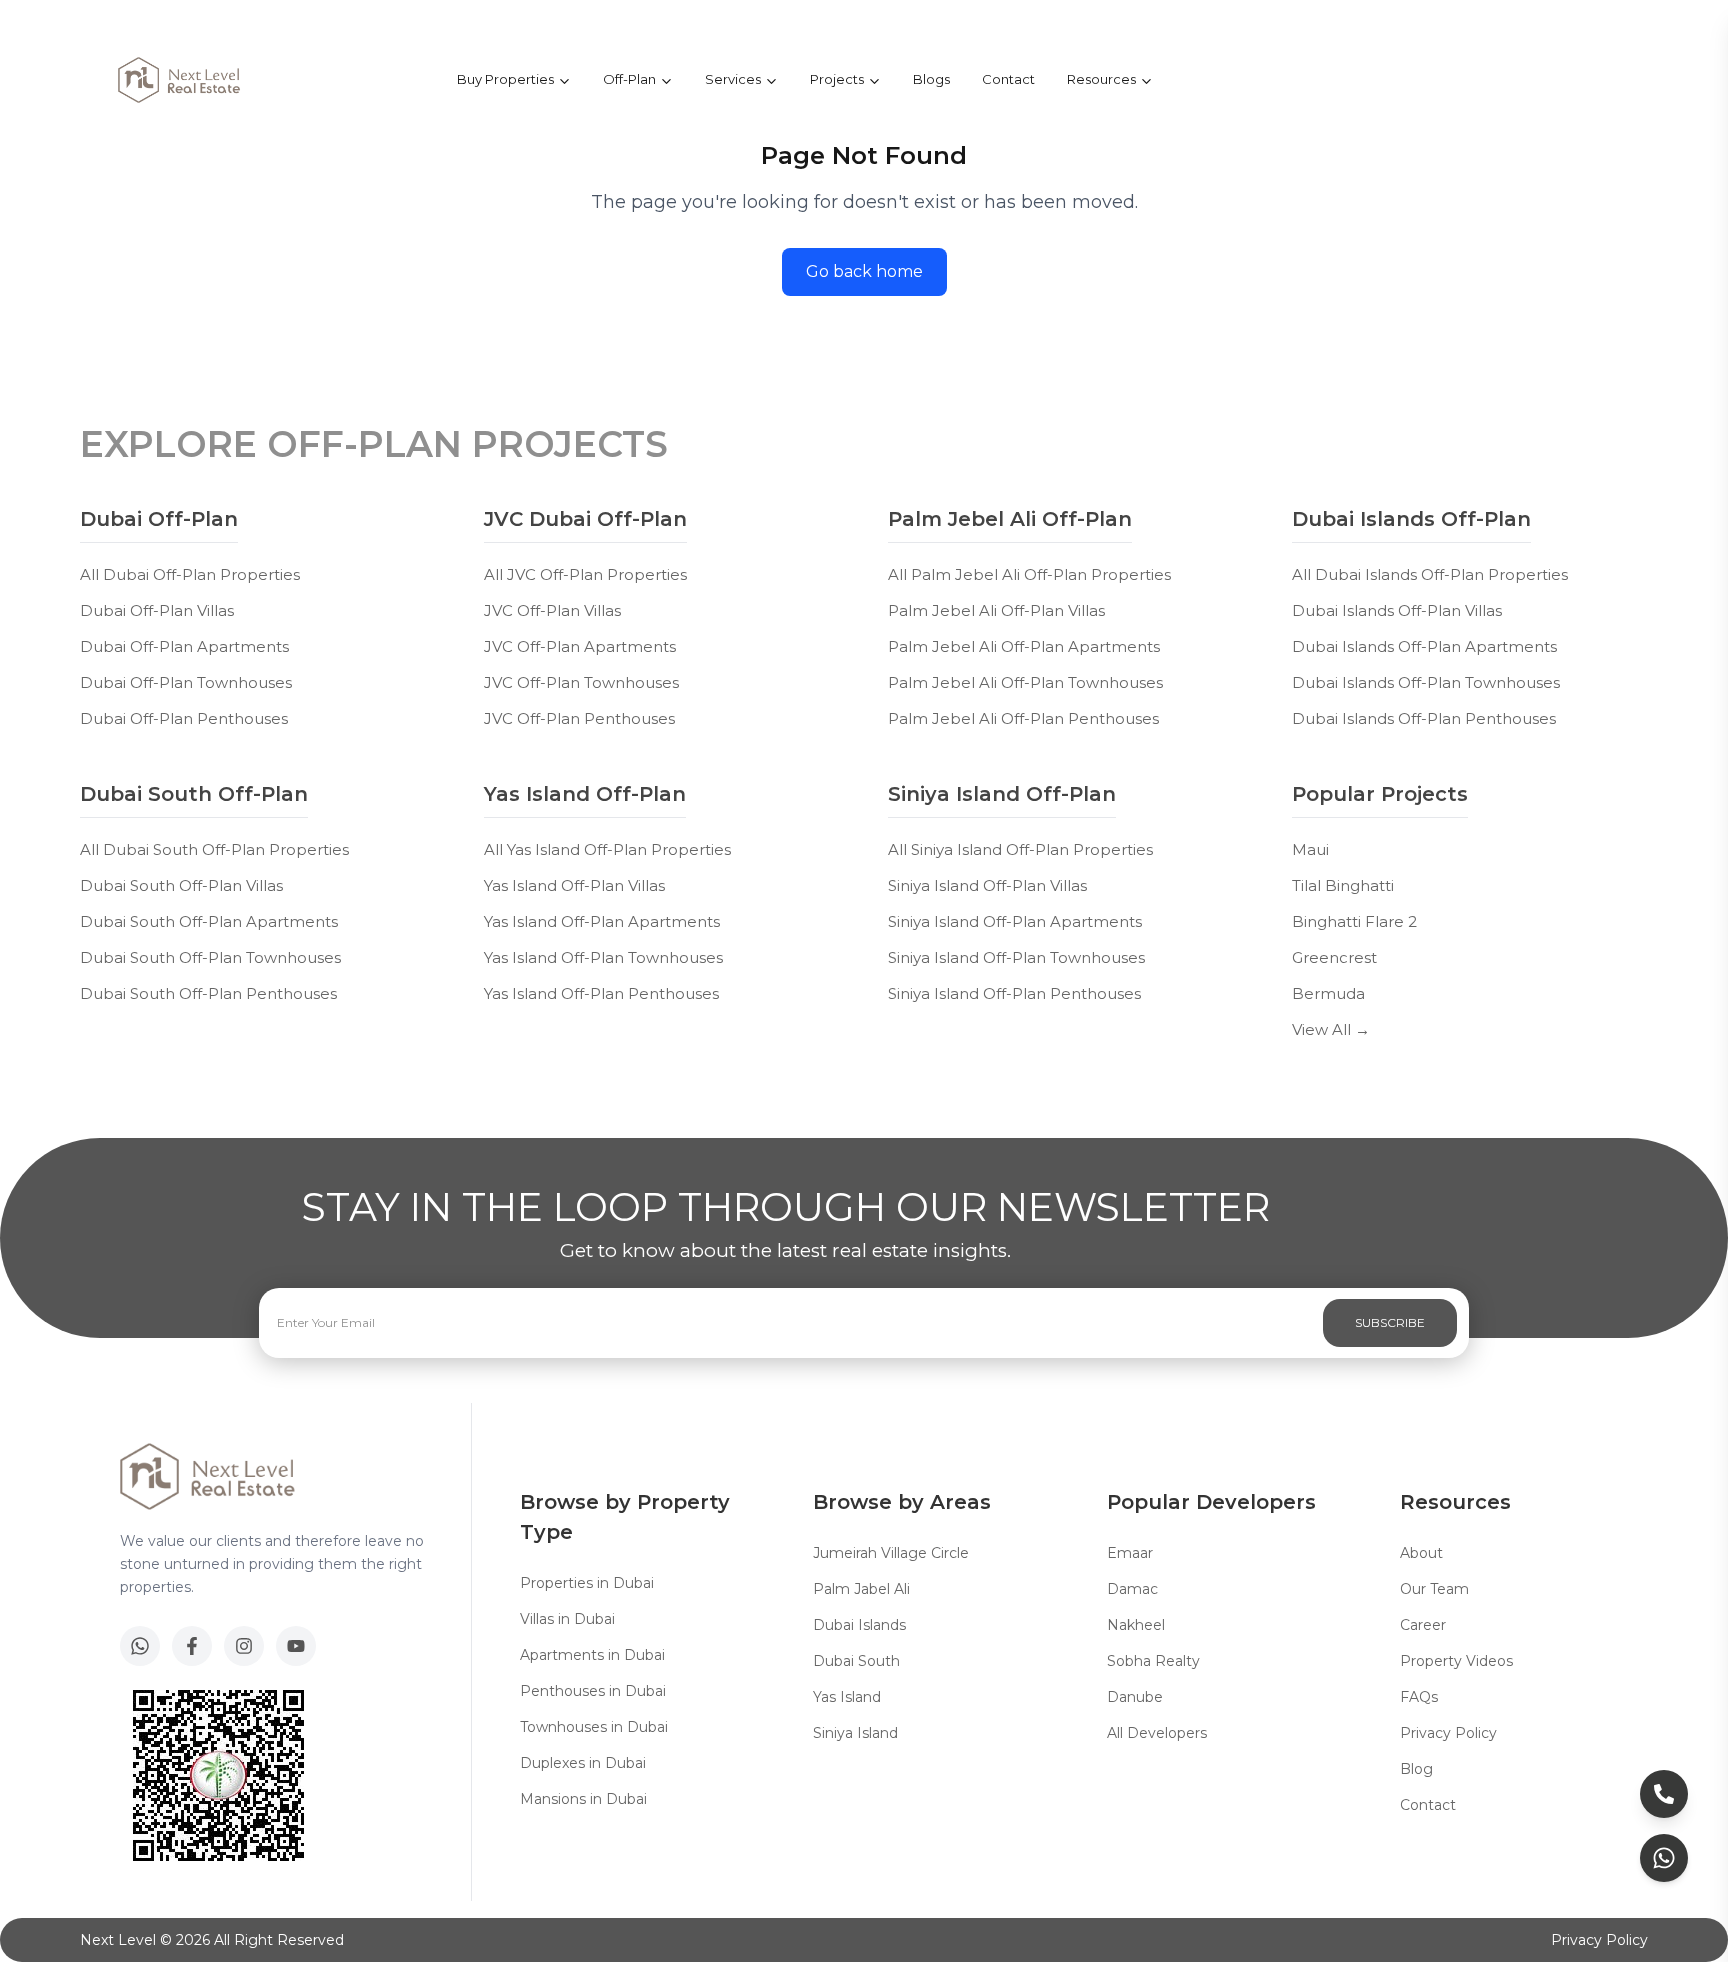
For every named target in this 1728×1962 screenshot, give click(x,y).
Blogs (931, 79)
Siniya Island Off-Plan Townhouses (1016, 957)
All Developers (1157, 1733)
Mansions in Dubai (583, 1799)
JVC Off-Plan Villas (552, 610)
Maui (1310, 849)
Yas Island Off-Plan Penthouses (601, 993)
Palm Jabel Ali (861, 1589)
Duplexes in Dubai (583, 1763)
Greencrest (1334, 957)
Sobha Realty (1153, 1661)
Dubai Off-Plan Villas (157, 610)
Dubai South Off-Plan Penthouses (208, 993)
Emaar (1130, 1553)
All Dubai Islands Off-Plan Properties (1430, 574)
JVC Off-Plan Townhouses (581, 682)
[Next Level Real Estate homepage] (179, 80)
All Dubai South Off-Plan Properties (214, 849)
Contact (1008, 79)
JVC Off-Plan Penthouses (579, 718)
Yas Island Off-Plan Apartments (602, 921)
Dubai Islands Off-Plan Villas (1397, 610)
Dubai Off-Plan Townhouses (186, 682)
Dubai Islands (859, 1625)
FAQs (1419, 1697)
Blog (1416, 1769)
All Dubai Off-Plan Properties (190, 574)
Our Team (1434, 1589)
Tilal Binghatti (1343, 885)
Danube (1135, 1697)
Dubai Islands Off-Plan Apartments (1424, 646)
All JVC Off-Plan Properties (585, 574)
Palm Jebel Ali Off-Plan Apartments (1024, 646)
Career (1423, 1625)
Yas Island (847, 1697)
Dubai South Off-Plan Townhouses (210, 957)
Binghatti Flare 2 (1354, 921)
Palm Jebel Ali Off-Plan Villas (996, 610)
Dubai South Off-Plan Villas (181, 885)
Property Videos (1456, 1661)
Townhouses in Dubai (594, 1727)
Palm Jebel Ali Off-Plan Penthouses (1023, 718)
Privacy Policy (1448, 1733)
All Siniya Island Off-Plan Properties (1020, 849)
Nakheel (1136, 1625)
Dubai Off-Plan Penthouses (184, 718)
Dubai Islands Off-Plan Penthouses (1424, 718)
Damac (1132, 1589)
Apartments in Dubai (592, 1655)
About (1421, 1553)
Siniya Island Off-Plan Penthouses (1014, 993)
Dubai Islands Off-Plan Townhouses (1426, 682)
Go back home (864, 271)
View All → (1331, 1029)
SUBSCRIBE (1390, 1322)
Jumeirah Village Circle (891, 1553)
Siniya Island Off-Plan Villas (987, 885)
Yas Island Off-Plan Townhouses (603, 957)
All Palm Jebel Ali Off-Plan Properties (1029, 574)
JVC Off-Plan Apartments (580, 646)
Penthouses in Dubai (593, 1691)
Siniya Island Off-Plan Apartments (1015, 921)
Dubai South (856, 1661)
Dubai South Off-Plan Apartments (209, 921)
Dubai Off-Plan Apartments (184, 646)
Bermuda (1328, 993)
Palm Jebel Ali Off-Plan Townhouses (1025, 682)
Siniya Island (855, 1733)
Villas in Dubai (567, 1619)
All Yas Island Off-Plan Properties (607, 849)
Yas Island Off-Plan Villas (574, 885)
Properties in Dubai (587, 1583)
